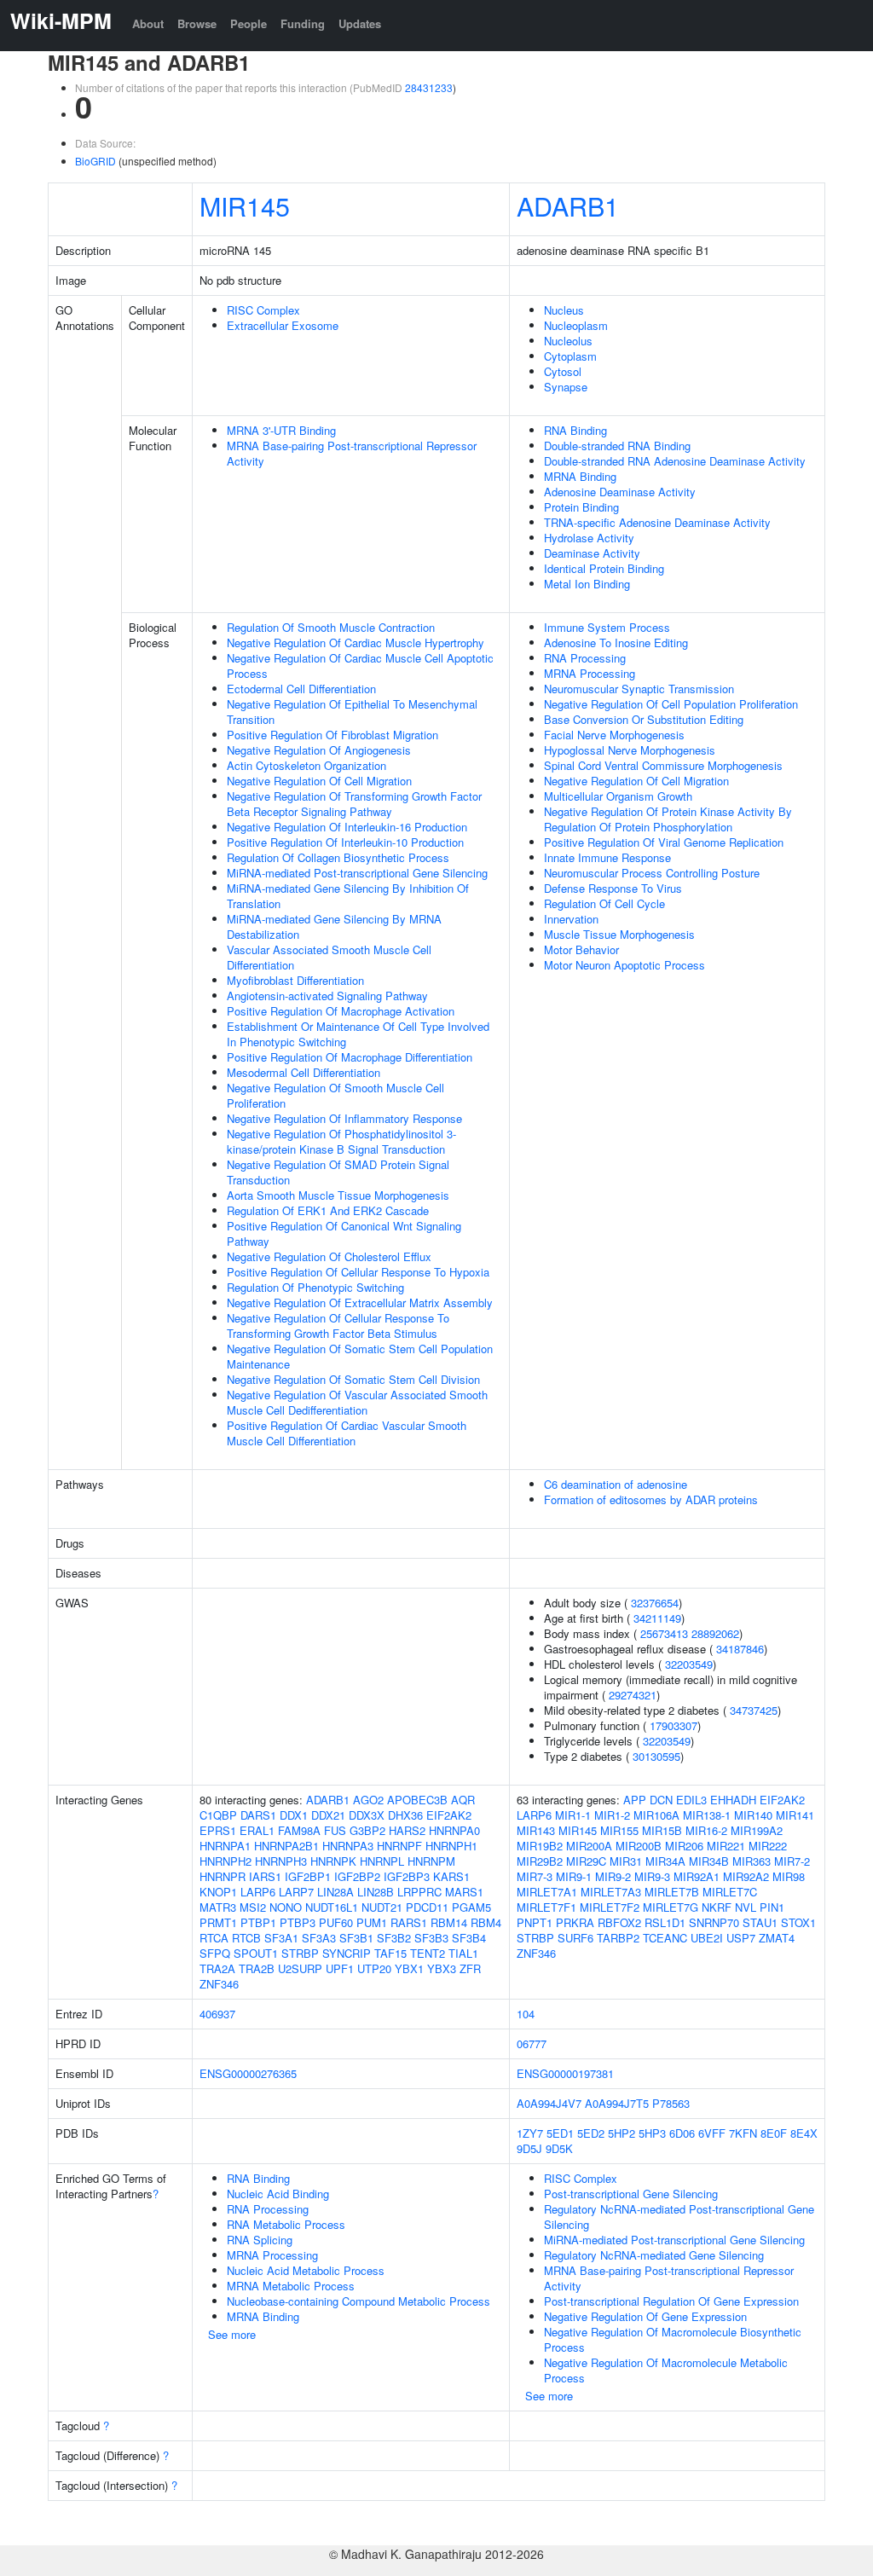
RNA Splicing (260, 2240)
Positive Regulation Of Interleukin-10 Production (345, 842)
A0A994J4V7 (549, 2103)
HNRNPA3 (348, 1846)
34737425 (754, 1710)
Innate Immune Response (607, 857)
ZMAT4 (777, 1938)
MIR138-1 (707, 1815)
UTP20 (374, 1968)
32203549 (689, 1664)
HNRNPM (431, 1861)
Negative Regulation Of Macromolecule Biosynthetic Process (673, 2339)
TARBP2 (618, 1938)
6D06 (682, 2133)
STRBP (300, 1953)
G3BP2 (367, 1830)
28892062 (715, 1633)
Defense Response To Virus (613, 888)
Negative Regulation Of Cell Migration (319, 781)
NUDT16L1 (332, 1907)
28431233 (429, 87)
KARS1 (451, 1876)
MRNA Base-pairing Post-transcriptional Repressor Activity (352, 453)
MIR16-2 (706, 1830)
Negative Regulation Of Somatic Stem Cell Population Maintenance (360, 1356)
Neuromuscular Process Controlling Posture (652, 873)
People (249, 23)
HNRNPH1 (451, 1846)
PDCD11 (427, 1907)
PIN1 (772, 1907)
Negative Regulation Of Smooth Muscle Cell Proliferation (335, 1095)
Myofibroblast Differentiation (295, 980)
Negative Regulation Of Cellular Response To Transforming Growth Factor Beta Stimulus (338, 1326)
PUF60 (336, 1922)
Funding (303, 23)
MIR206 (684, 1846)
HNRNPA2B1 (286, 1846)
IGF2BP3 (407, 1876)
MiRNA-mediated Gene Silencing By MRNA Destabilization (334, 926)
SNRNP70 (714, 1922)
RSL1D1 (665, 1922)
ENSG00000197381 (565, 2073)
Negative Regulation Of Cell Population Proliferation (671, 704)
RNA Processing (585, 658)
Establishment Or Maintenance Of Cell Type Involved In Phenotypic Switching (358, 1034)
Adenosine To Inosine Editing (616, 643)
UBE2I (707, 1938)
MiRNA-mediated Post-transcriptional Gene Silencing (357, 873)
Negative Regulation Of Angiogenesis (319, 750)
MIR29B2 (540, 1861)
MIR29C (586, 1861)
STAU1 (760, 1922)
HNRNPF (399, 1846)
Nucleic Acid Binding (278, 2194)
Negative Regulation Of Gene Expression (645, 2316)
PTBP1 (258, 1922)
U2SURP (300, 1968)
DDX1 (294, 1815)
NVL (746, 1907)
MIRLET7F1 (546, 1907)
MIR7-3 (535, 1876)
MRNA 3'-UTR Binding (281, 430)
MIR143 (536, 1830)
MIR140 (753, 1815)
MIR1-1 (573, 1815)
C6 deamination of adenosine (616, 1484)
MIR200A (589, 1846)
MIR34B (709, 1861)
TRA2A (217, 1968)
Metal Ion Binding (587, 584)
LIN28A (335, 1892)
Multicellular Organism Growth (618, 796)
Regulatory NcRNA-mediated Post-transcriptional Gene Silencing (679, 2217)
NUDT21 (382, 1907)
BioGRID (95, 161)
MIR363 (752, 1861)
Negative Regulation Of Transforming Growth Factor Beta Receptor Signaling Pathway (354, 804)
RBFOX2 (619, 1922)
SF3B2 (394, 1938)
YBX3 (442, 1968)
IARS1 (265, 1876)
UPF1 (340, 1968)
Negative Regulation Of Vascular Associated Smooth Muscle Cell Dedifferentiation (357, 1402)
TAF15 (390, 1953)
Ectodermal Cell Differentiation (301, 689)
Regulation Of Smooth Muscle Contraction (331, 627)
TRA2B (257, 1968)
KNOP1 (218, 1892)
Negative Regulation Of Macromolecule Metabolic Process (666, 2370)
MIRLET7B (672, 1892)
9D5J (529, 2148)
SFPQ (215, 1953)
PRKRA (575, 1922)
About (148, 23)
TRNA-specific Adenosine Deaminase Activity (657, 522)
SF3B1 (356, 1938)
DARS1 (258, 1815)
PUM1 (372, 1922)
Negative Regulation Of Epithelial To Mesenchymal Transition (352, 712)
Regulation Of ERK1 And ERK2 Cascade (328, 1210)
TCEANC (665, 1938)
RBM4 (486, 1922)
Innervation (571, 919)
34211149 (657, 1618)
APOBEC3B (417, 1800)
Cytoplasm (570, 356)
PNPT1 (535, 1922)
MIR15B (662, 1830)
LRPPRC (419, 1892)
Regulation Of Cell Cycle (604, 903)
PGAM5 (471, 1907)
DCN (661, 1800)
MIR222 (768, 1846)
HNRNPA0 (454, 1830)
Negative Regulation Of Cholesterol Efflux (329, 1256)
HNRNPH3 (281, 1861)
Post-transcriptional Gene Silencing (631, 2194)
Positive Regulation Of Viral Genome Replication (664, 842)
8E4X (804, 2133)
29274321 (633, 1695)
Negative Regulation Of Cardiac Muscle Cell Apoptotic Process (360, 666)
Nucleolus (568, 341)
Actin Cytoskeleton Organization (306, 765)
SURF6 (575, 1938)
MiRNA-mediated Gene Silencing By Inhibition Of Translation (348, 896)
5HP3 (652, 2133)
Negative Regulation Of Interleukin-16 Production (347, 827)
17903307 (674, 1725)
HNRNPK (333, 1861)
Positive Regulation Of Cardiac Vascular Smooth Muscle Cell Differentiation (347, 1433)
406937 (217, 2014)
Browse (197, 23)
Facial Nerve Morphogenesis (614, 735)
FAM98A (299, 1830)
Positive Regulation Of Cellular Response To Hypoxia (358, 1272)
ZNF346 (219, 1984)
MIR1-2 (612, 1815)
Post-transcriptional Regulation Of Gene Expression (671, 2301)
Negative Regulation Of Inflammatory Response (344, 1118)
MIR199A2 (757, 1830)
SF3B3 (431, 1938)
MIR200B (639, 1846)
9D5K (559, 2148)
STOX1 (798, 1922)
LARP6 (258, 1892)
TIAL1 (463, 1953)
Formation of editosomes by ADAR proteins (651, 1499)
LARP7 (296, 1892)
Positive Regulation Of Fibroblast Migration (332, 735)
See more (232, 2334)
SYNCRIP (347, 1953)
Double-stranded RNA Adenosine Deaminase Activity (675, 461)
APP (635, 1800)
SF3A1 (281, 1938)
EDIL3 (691, 1800)
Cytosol (563, 371)
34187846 (740, 1649)
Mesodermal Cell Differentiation (304, 1072)
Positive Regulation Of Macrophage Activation (341, 1011)
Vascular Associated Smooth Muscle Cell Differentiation (329, 957)
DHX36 (405, 1815)
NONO (286, 1907)
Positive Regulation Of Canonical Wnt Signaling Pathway (344, 1233)
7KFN (743, 2133)
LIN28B (376, 1892)
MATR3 (218, 1907)
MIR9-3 (652, 1876)
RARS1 (409, 1922)
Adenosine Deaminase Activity (620, 492)
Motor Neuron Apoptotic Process (624, 965)
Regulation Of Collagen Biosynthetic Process (338, 857)
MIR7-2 (792, 1861)
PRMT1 (218, 1922)
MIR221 (726, 1846)
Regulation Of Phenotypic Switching (315, 1287)
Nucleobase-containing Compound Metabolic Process (358, 2301)
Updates (360, 23)
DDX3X (367, 1815)
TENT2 (428, 1953)
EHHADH (733, 1800)
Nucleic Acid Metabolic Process (306, 2270)
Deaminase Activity (592, 553)
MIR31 (626, 1861)
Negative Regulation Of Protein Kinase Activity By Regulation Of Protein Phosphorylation (668, 819)
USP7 (741, 1938)
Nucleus (564, 310)
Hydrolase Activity (589, 538)
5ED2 (591, 2133)
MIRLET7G (671, 1907)
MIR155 (619, 1830)
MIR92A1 (697, 1876)
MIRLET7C (730, 1892)
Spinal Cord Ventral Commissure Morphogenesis (663, 765)
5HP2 (622, 2133)
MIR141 (795, 1815)
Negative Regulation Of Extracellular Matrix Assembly (360, 1302)
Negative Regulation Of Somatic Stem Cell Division (353, 1379)
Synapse (566, 387)
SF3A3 (319, 1938)
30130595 (656, 1756)
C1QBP (218, 1815)
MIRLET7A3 (611, 1892)
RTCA (214, 1938)
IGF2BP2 (357, 1876)
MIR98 (789, 1876)
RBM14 (449, 1922)
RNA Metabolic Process (286, 2224)
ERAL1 (257, 1830)
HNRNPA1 (225, 1846)
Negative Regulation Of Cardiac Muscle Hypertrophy (356, 643)
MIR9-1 (574, 1876)
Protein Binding (581, 507)
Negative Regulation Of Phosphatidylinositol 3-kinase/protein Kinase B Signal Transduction (341, 1141)
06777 (532, 2043)
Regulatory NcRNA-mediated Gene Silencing (654, 2255)
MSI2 (253, 1907)
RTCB (246, 1938)
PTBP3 (298, 1922)
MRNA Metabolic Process (291, 2286)
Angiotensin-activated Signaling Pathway (327, 996)
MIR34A (665, 1861)
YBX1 (409, 1968)
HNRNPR (223, 1876)
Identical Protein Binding (604, 568)
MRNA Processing (590, 673)
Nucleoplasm (576, 325)
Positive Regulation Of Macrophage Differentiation (350, 1057)
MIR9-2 (613, 1876)
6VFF (712, 2133)
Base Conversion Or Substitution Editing (644, 719)
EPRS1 (218, 1830)
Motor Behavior (581, 949)
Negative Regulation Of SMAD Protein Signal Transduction (338, 1172)
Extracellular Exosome (283, 325)
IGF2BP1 (308, 1876)
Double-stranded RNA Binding (617, 446)
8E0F (774, 2133)
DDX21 (328, 1815)
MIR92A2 (746, 1876)
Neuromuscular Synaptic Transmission (639, 689)
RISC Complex (263, 310)
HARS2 (407, 1830)
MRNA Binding (580, 476)
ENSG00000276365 (248, 2073)
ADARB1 (568, 206)
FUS (335, 1830)
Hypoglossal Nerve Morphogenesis (630, 750)
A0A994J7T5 (617, 2103)
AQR (463, 1800)
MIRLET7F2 (610, 1907)
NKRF (717, 1907)
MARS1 (464, 1892)
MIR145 (245, 206)
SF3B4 (469, 1938)
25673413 (664, 1633)
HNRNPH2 (225, 1861)
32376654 (655, 1603)
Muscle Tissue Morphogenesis (619, 934)
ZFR (470, 1968)
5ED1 (560, 2133)
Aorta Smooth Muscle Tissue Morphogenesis (338, 1195)
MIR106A (656, 1815)
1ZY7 (530, 2133)
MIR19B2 (540, 1846)
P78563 (671, 2103)
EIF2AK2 (449, 1815)
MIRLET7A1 (547, 1892)
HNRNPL (382, 1861)
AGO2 (368, 1800)
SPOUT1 (256, 1953)
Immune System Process (607, 627)
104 (526, 2014)
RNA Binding (575, 430)
